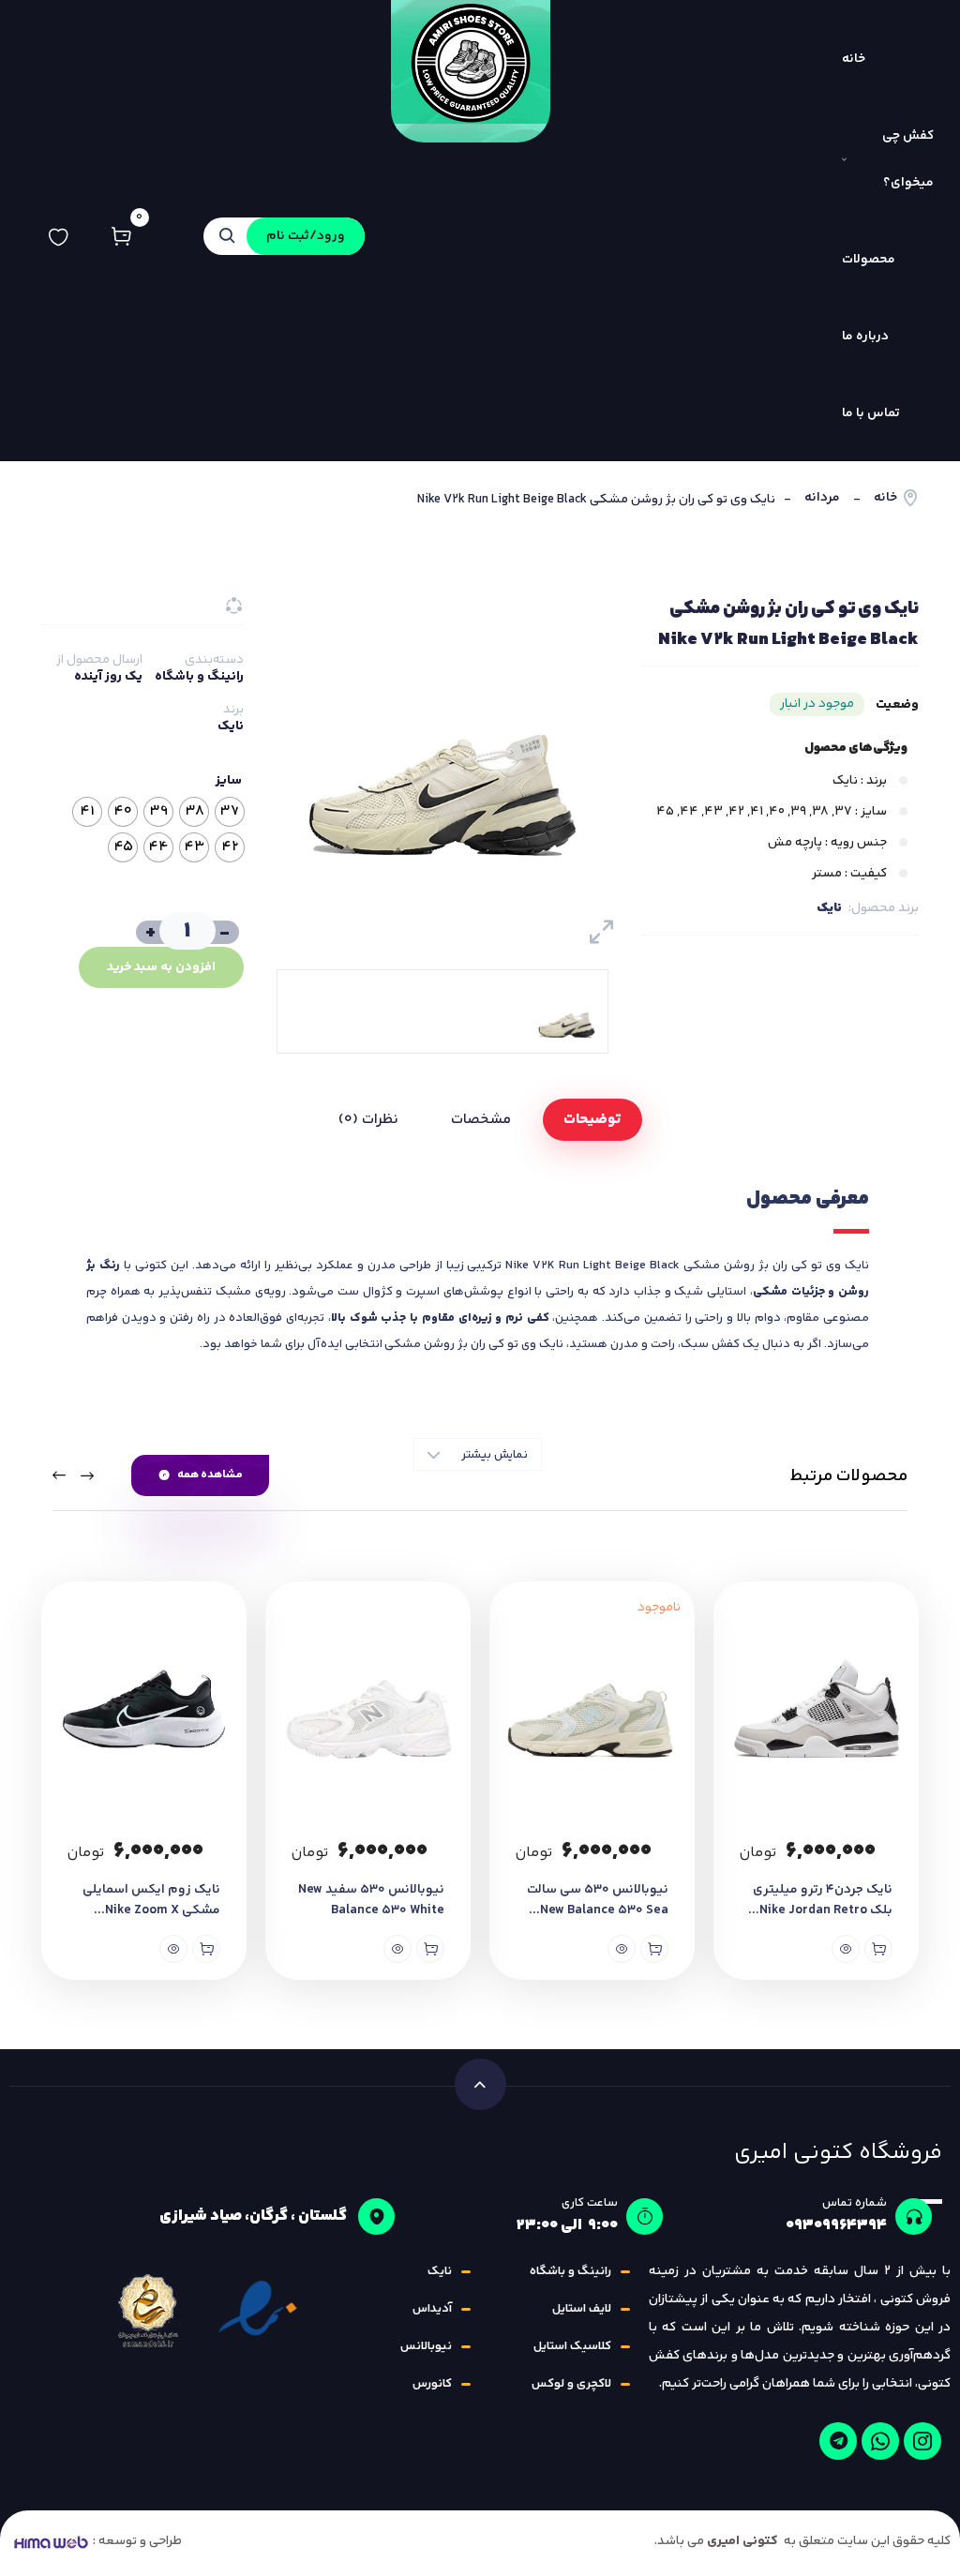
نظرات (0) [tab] (368, 1120)
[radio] (230, 812)
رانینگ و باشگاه (199, 677)
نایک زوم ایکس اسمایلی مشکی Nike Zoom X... (151, 1900)
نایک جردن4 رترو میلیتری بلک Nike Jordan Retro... (820, 1900)
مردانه (822, 498)
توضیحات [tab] (592, 1120)
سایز (229, 781)
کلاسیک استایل (572, 2346)
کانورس (432, 2384)
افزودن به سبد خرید (161, 967)
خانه (885, 498)
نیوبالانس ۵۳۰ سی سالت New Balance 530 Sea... (598, 1900)
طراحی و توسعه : (137, 2541)
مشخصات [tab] (481, 1120)
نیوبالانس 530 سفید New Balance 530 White (371, 1900)
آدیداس (432, 2309)
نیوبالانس (426, 2346)
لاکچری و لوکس (571, 2384)
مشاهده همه (210, 1475)
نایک (829, 908)
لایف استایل (582, 2309)
